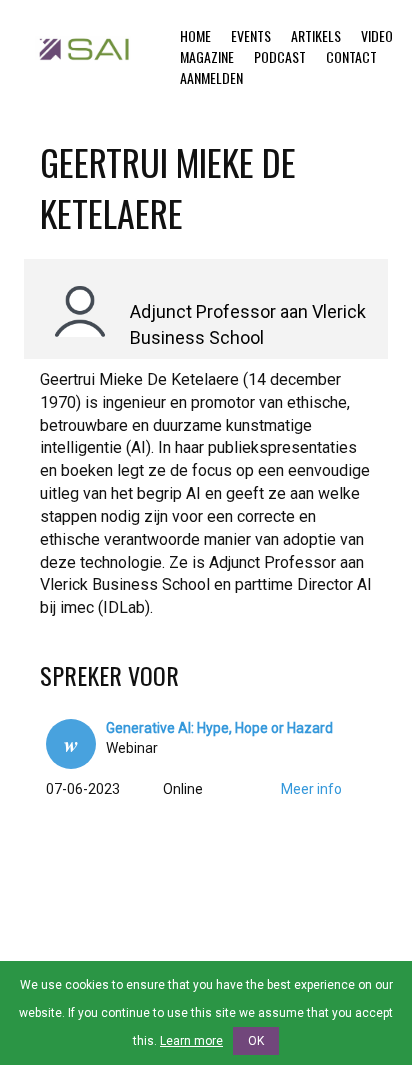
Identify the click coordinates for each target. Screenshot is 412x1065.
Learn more (191, 1041)
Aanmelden (211, 77)
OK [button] (256, 1041)
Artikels (316, 35)
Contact (351, 56)
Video (377, 35)
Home (195, 35)
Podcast (280, 56)
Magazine (207, 56)
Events (251, 35)
